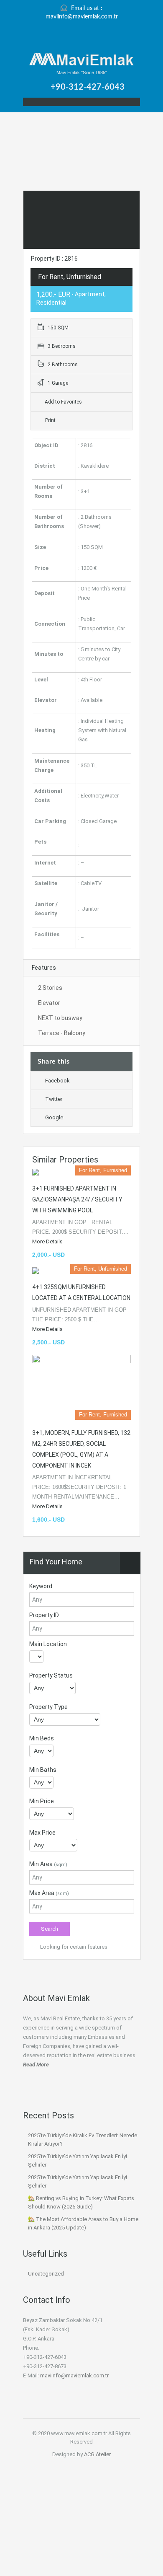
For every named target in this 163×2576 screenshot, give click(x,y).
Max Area (49, 1893)
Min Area (48, 1864)
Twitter (54, 1099)
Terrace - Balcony (62, 1033)
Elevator (49, 1003)
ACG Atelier (97, 2454)
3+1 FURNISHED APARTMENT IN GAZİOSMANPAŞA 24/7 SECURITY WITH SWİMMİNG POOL (77, 1199)
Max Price (42, 1833)
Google (54, 1117)
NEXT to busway (60, 1018)
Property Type (48, 1707)
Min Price (42, 1801)
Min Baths (43, 1770)
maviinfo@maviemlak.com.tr (82, 17)
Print (50, 420)
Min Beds (42, 1738)
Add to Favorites (63, 402)
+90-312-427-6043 (88, 87)
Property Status (51, 1675)
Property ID (44, 1615)
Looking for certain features (73, 1947)
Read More (36, 2065)
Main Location (48, 1644)
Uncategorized (46, 2274)
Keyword (41, 1586)
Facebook (57, 1081)
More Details (48, 1241)
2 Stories (50, 988)
